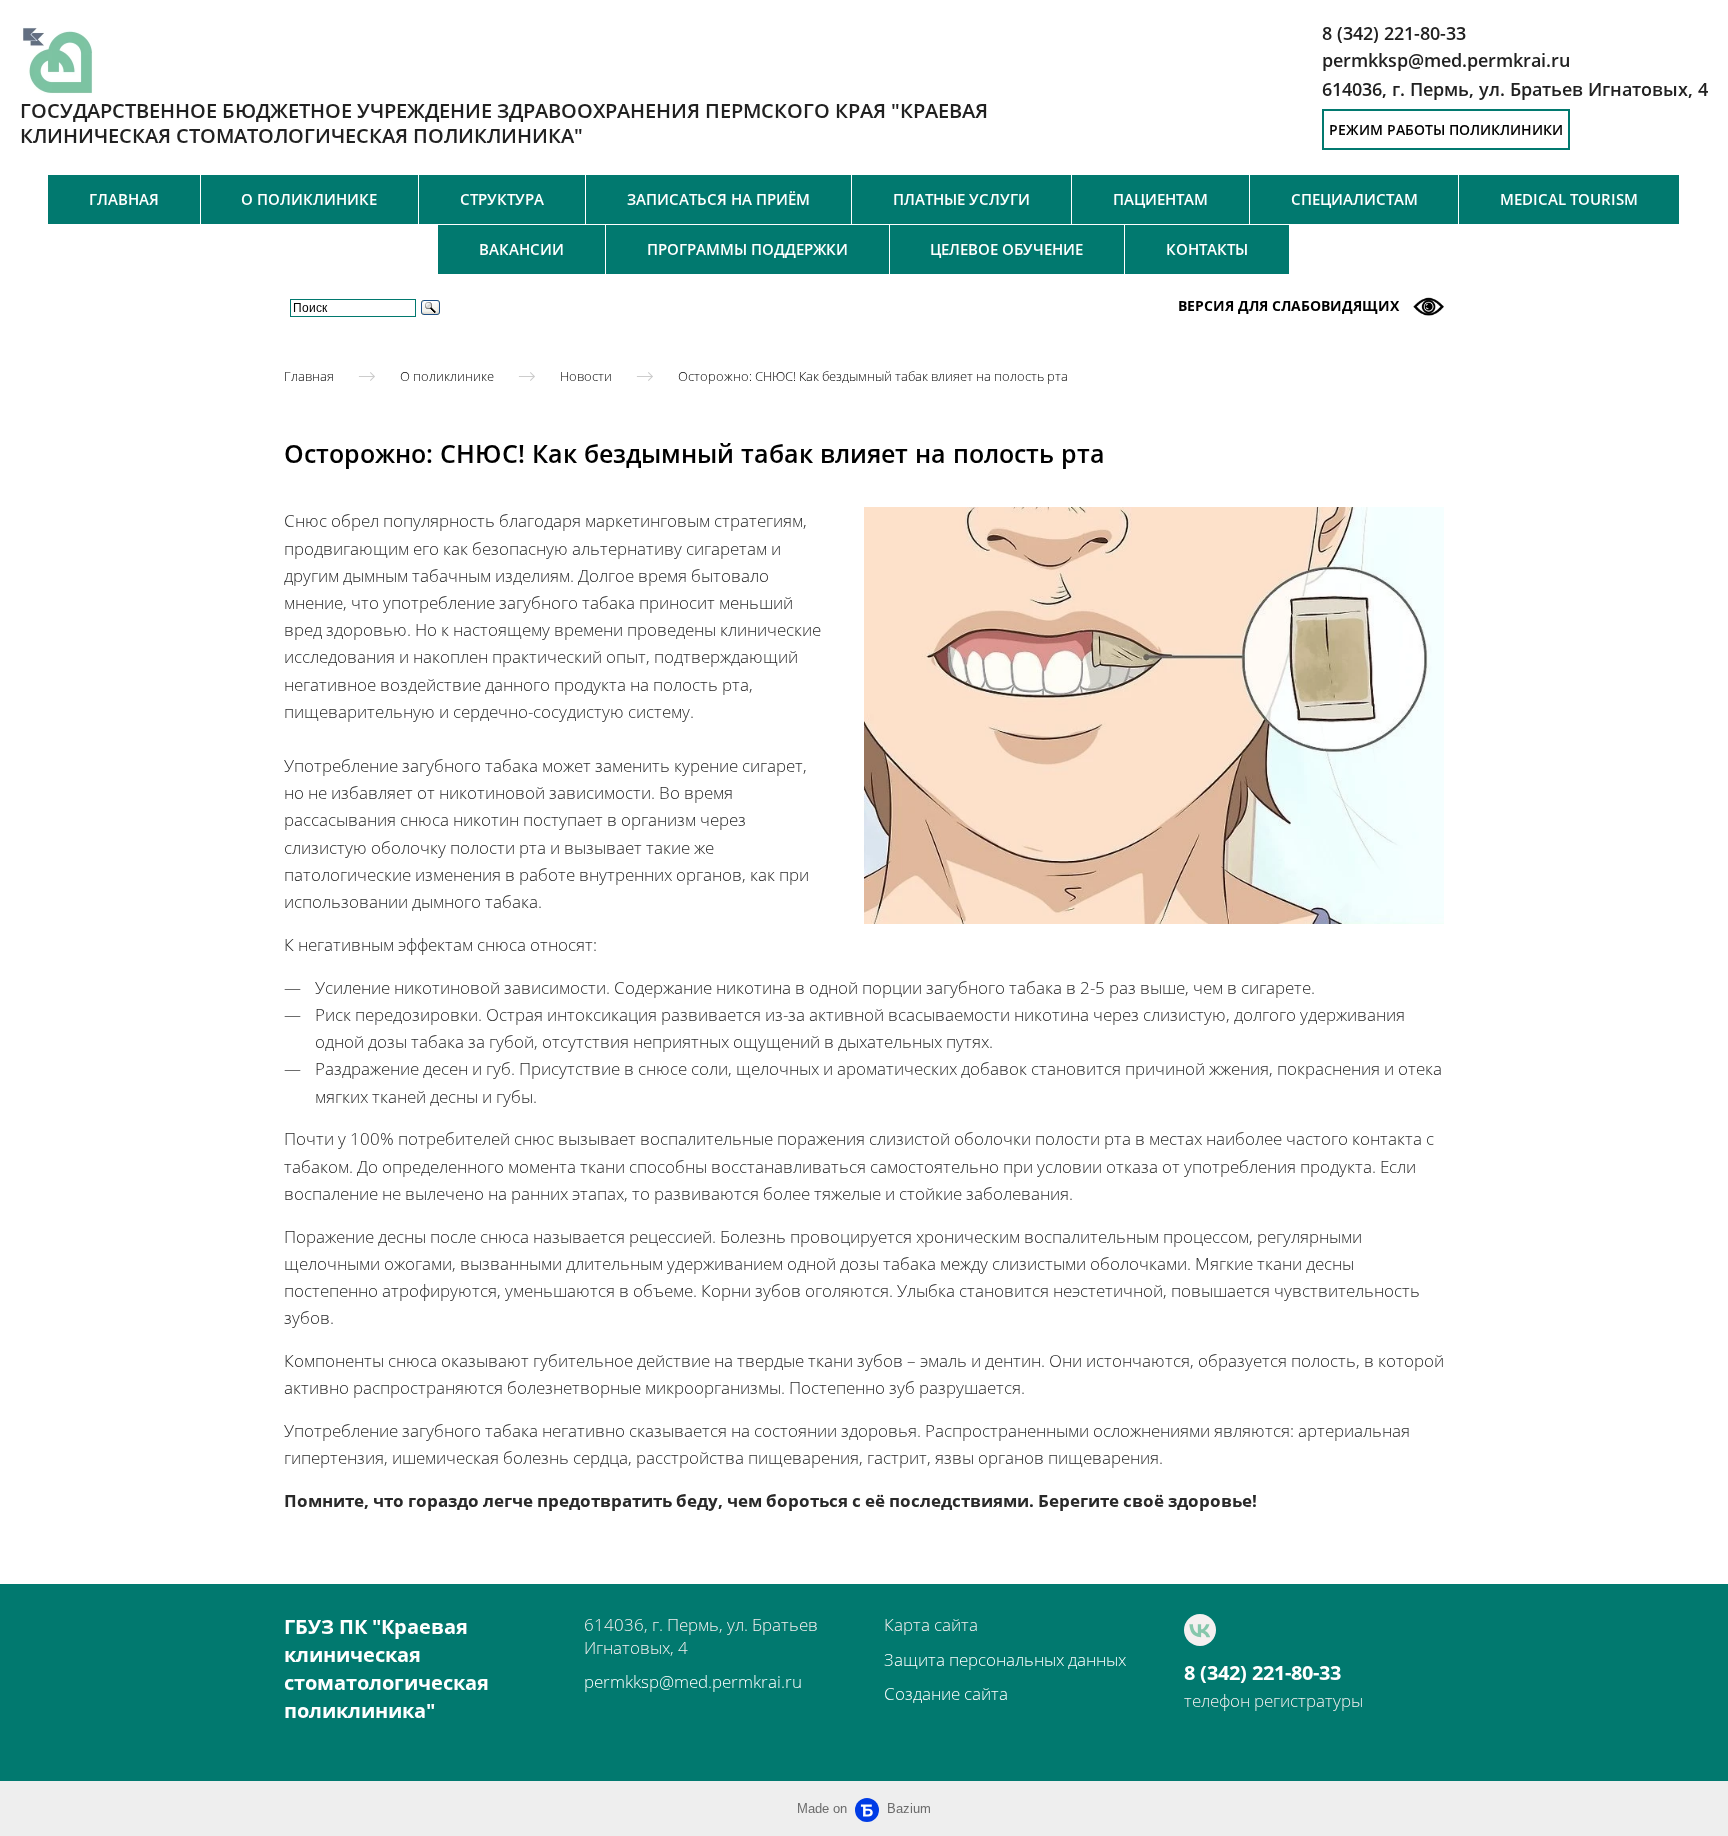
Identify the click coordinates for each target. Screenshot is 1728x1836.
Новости (586, 375)
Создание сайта (946, 1693)
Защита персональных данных (1005, 1659)
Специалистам (1354, 199)
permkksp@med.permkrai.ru (693, 1681)
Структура (502, 199)
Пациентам (1160, 199)
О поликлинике (309, 199)
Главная (124, 199)
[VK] (1200, 1630)
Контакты (1207, 249)
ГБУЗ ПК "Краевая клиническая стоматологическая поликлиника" (386, 1668)
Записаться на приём (718, 199)
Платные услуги (961, 199)
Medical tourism (1569, 199)
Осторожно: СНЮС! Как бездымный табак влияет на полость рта (873, 375)
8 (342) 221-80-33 (1262, 1673)
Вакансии (521, 249)
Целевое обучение (1006, 249)
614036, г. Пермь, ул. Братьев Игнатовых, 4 (1515, 89)
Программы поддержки (747, 249)
